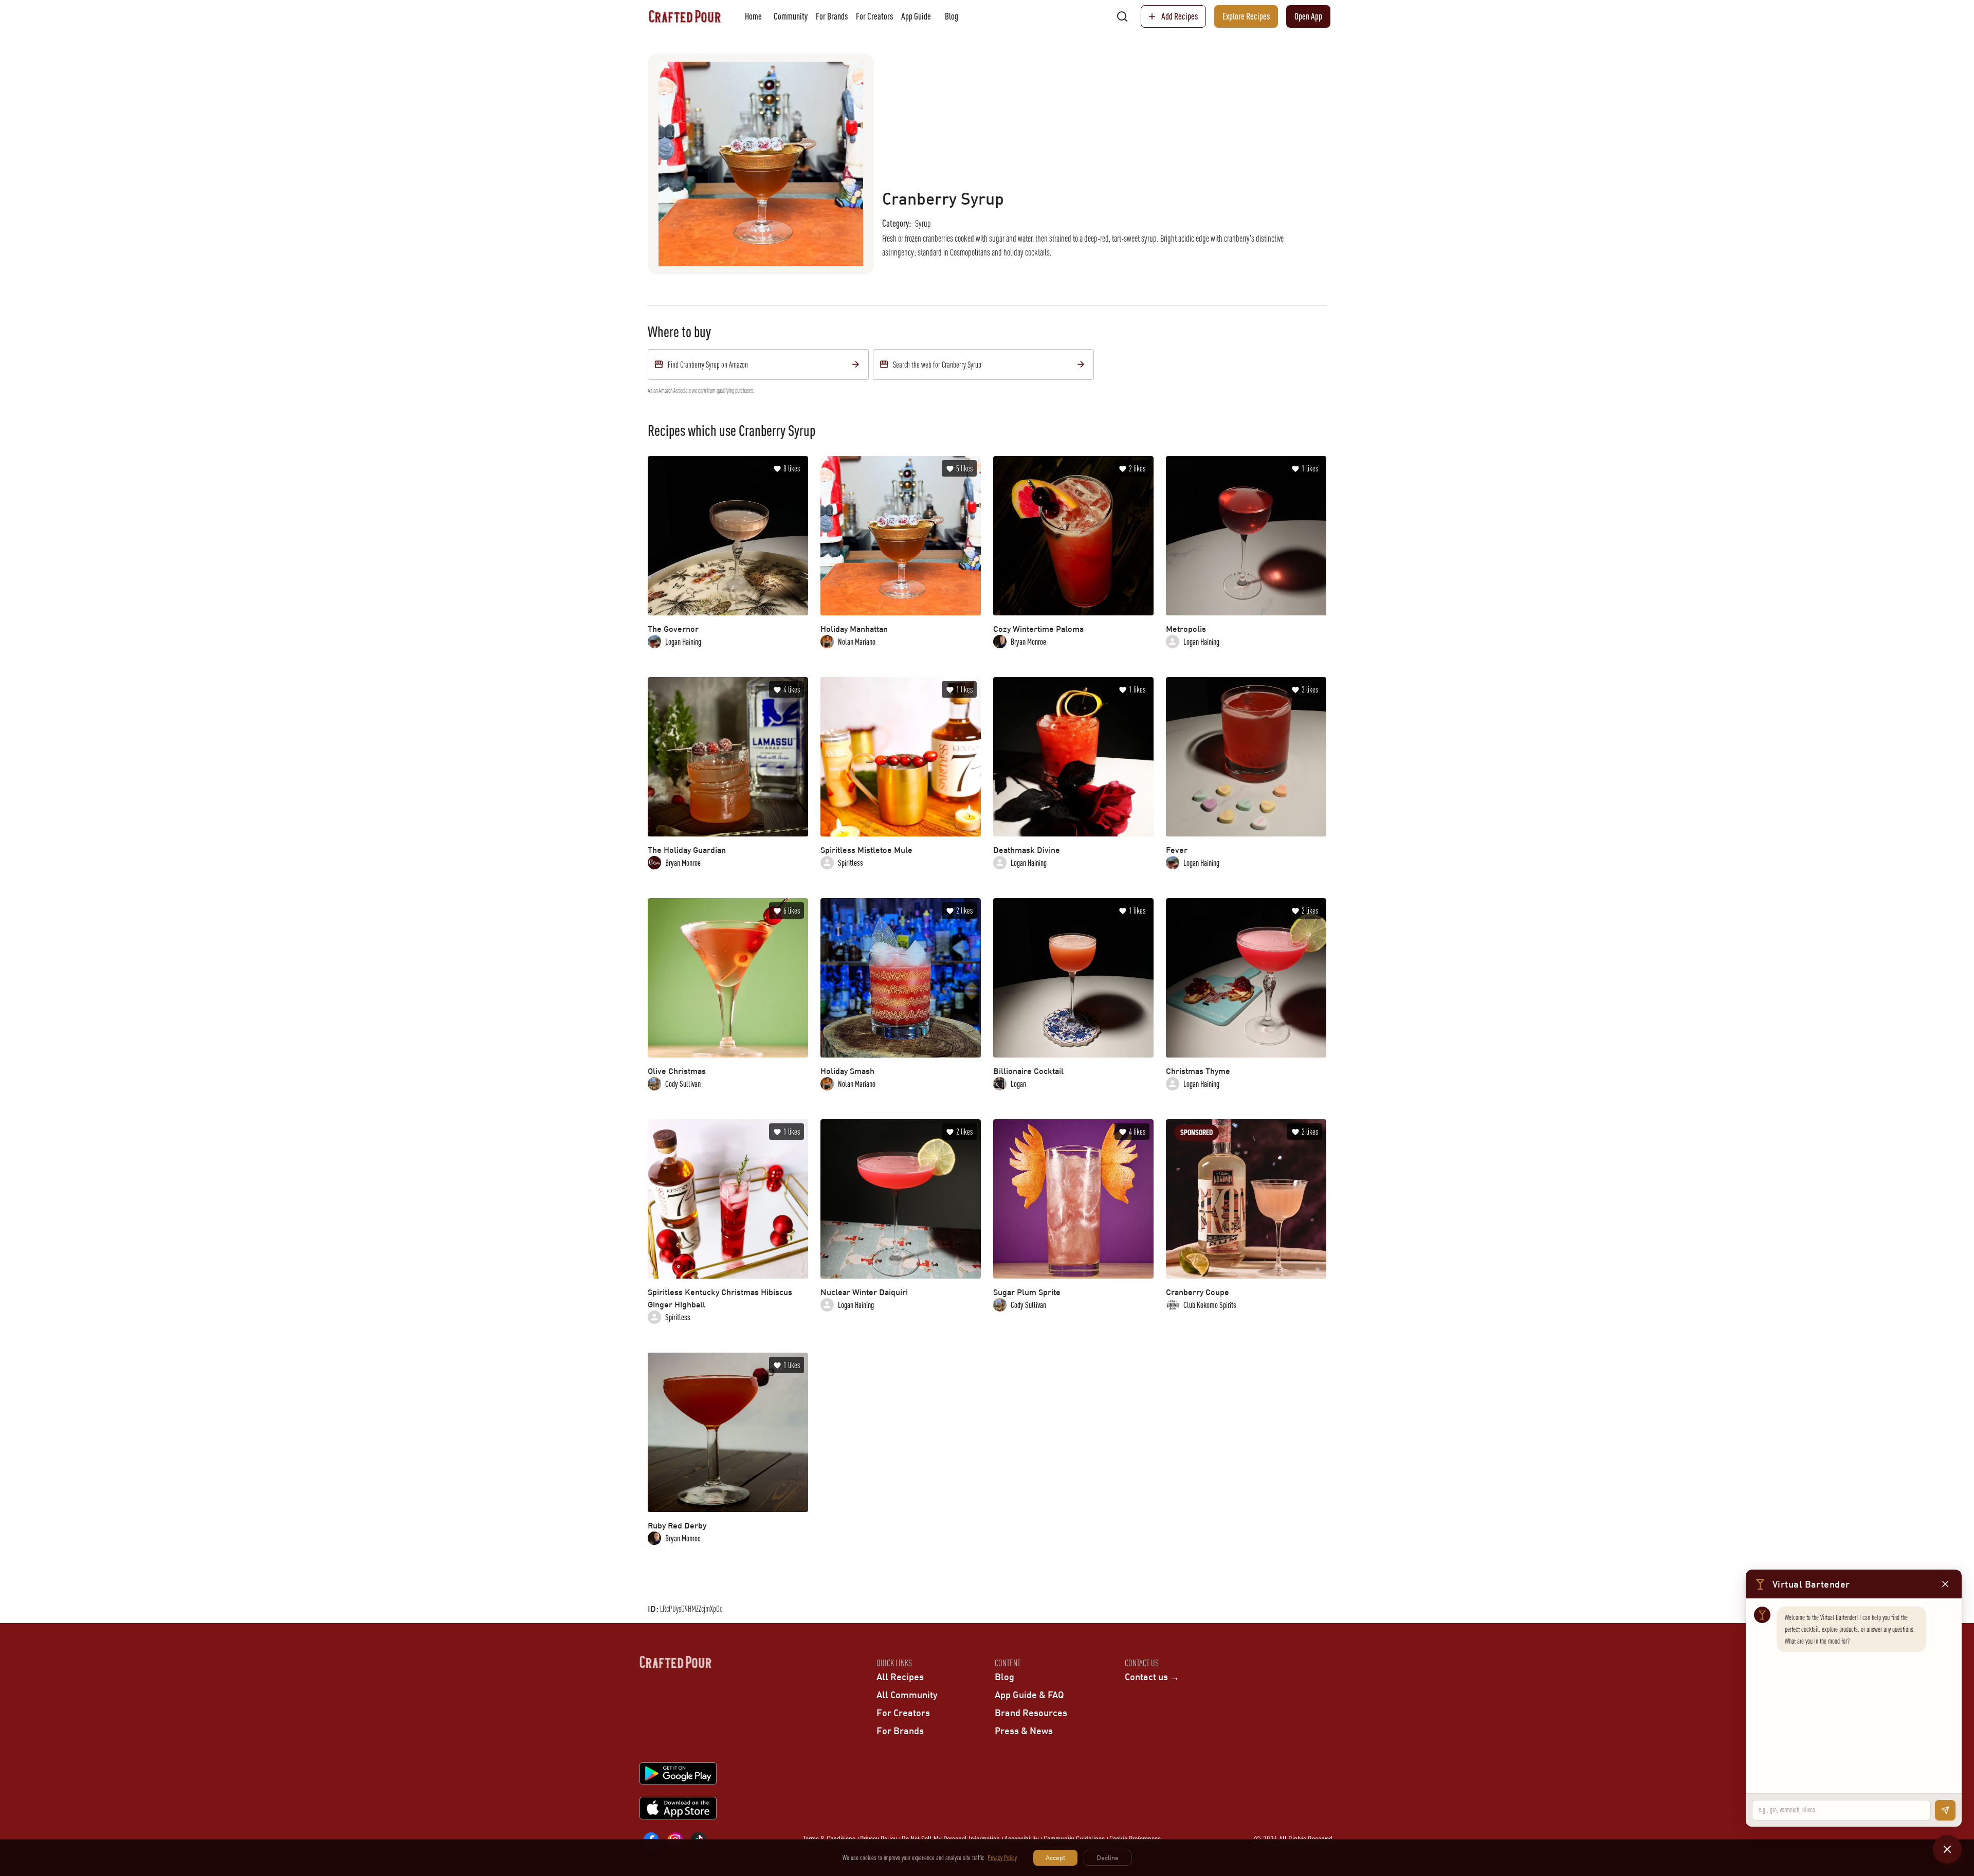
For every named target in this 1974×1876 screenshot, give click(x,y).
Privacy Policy (1002, 1857)
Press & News (1024, 1731)
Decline (1108, 1857)
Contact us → (1152, 1677)
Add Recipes (1180, 16)
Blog (952, 16)
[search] (1122, 16)
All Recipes (900, 1677)
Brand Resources (1031, 1713)
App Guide (916, 16)
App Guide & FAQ (1029, 1695)
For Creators (874, 16)
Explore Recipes (1246, 16)
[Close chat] (1947, 1849)
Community (791, 16)
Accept (1055, 1857)
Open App (1308, 16)
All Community (907, 1695)
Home (753, 16)
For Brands (832, 16)
